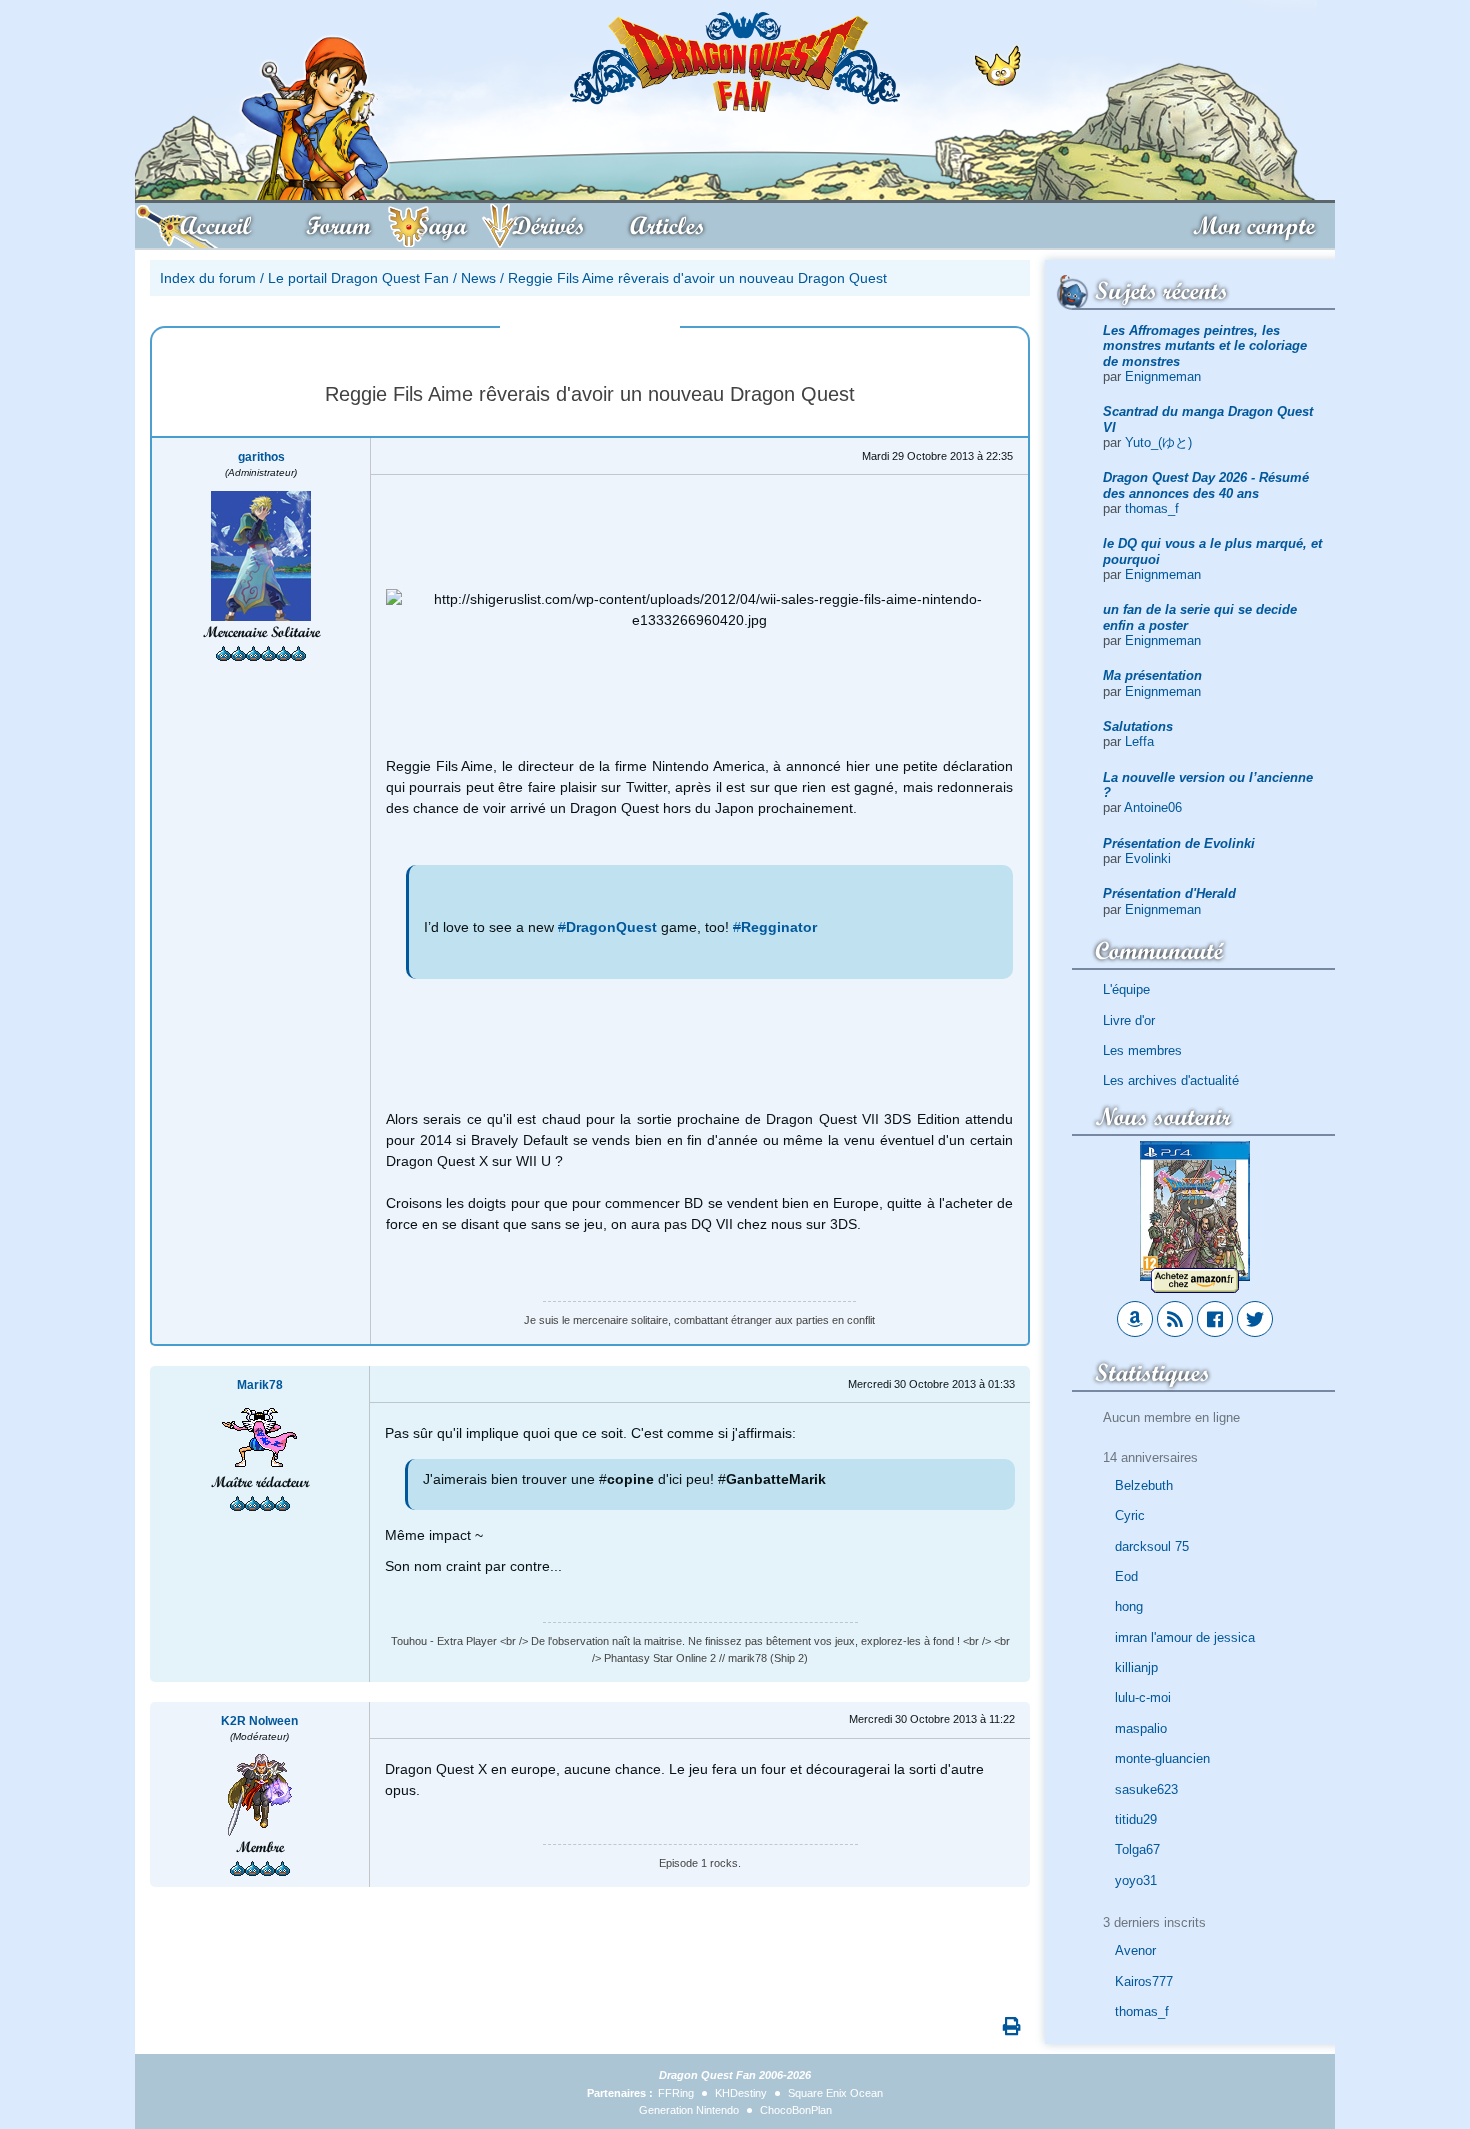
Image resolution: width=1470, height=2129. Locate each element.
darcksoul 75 (1152, 1546)
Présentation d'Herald (1169, 893)
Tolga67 (1137, 1849)
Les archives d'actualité (1171, 1080)
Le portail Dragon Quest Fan (358, 278)
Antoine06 (1153, 807)
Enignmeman (1163, 376)
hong (1129, 1606)
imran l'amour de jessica (1185, 1637)
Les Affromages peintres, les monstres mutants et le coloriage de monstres (1205, 346)
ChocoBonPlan (796, 2110)
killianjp (1136, 1667)
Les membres (1142, 1050)
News (478, 278)
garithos (261, 457)
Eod (1126, 1576)
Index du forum (208, 278)
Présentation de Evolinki (1179, 843)
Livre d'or (1129, 1020)
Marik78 (260, 1385)
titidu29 (1136, 1819)
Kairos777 (1144, 1981)
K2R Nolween (259, 1721)
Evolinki (1148, 858)
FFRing (676, 2093)
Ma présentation (1152, 675)
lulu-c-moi (1143, 1697)
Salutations (1138, 726)
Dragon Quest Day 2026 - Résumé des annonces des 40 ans (1206, 485)
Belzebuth (1144, 1485)
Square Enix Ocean (835, 2093)
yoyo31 (1136, 1880)
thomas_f (1152, 508)
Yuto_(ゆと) (1158, 442)
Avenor (1135, 1950)
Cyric (1130, 1515)
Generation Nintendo (689, 2110)
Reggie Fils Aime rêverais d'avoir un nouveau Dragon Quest (697, 278)
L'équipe (1126, 989)
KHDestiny (741, 2093)
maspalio (1141, 1728)
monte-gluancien (1162, 1758)
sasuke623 (1146, 1789)
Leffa (1139, 741)
